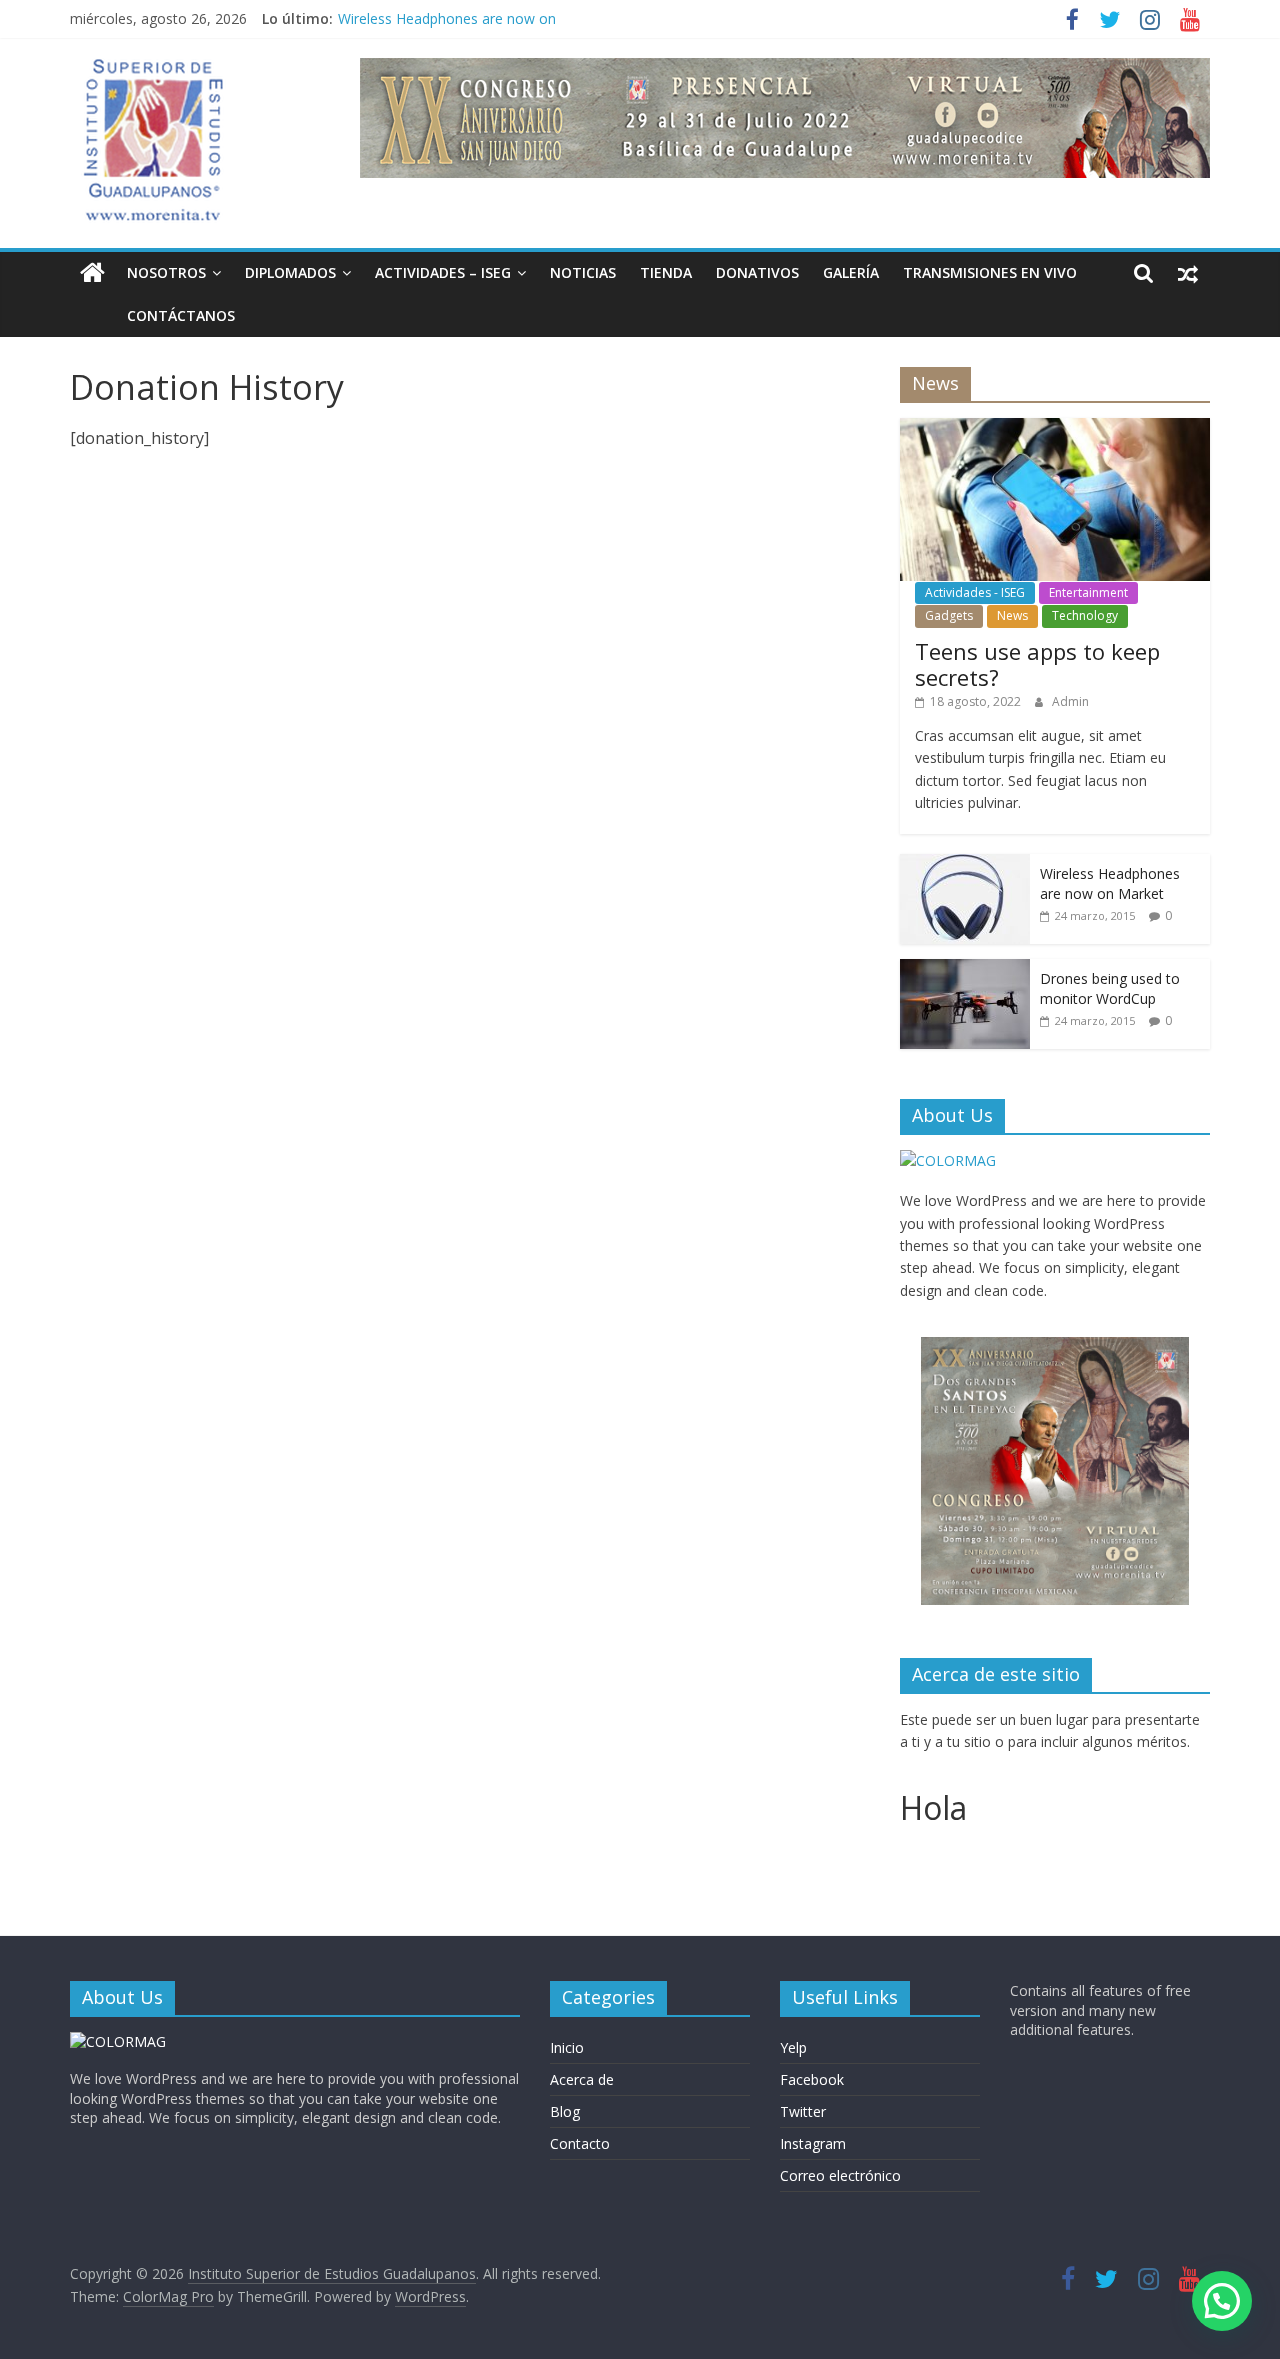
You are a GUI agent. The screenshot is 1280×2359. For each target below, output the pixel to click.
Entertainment (1088, 592)
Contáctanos (181, 315)
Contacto (580, 2143)
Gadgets (949, 615)
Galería (851, 272)
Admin (1070, 701)
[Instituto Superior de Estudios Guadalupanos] (92, 273)
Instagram (813, 2143)
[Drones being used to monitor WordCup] (965, 969)
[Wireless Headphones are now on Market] (965, 864)
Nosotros (166, 272)
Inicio (567, 2047)
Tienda (666, 272)
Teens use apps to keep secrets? (1037, 664)
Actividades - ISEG (975, 592)
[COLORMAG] (948, 1160)
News (1012, 615)
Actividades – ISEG (443, 272)
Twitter (803, 2111)
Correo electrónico (840, 2175)
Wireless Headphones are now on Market (1110, 883)
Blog (565, 2111)
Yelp (793, 2047)
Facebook (812, 2079)
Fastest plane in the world (421, 10)
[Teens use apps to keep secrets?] (1055, 428)
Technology (1085, 615)
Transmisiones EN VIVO (990, 272)
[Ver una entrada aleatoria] (1188, 273)
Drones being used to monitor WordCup (1110, 988)
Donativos (757, 272)
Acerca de (582, 2079)
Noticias (583, 272)
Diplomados (290, 272)
